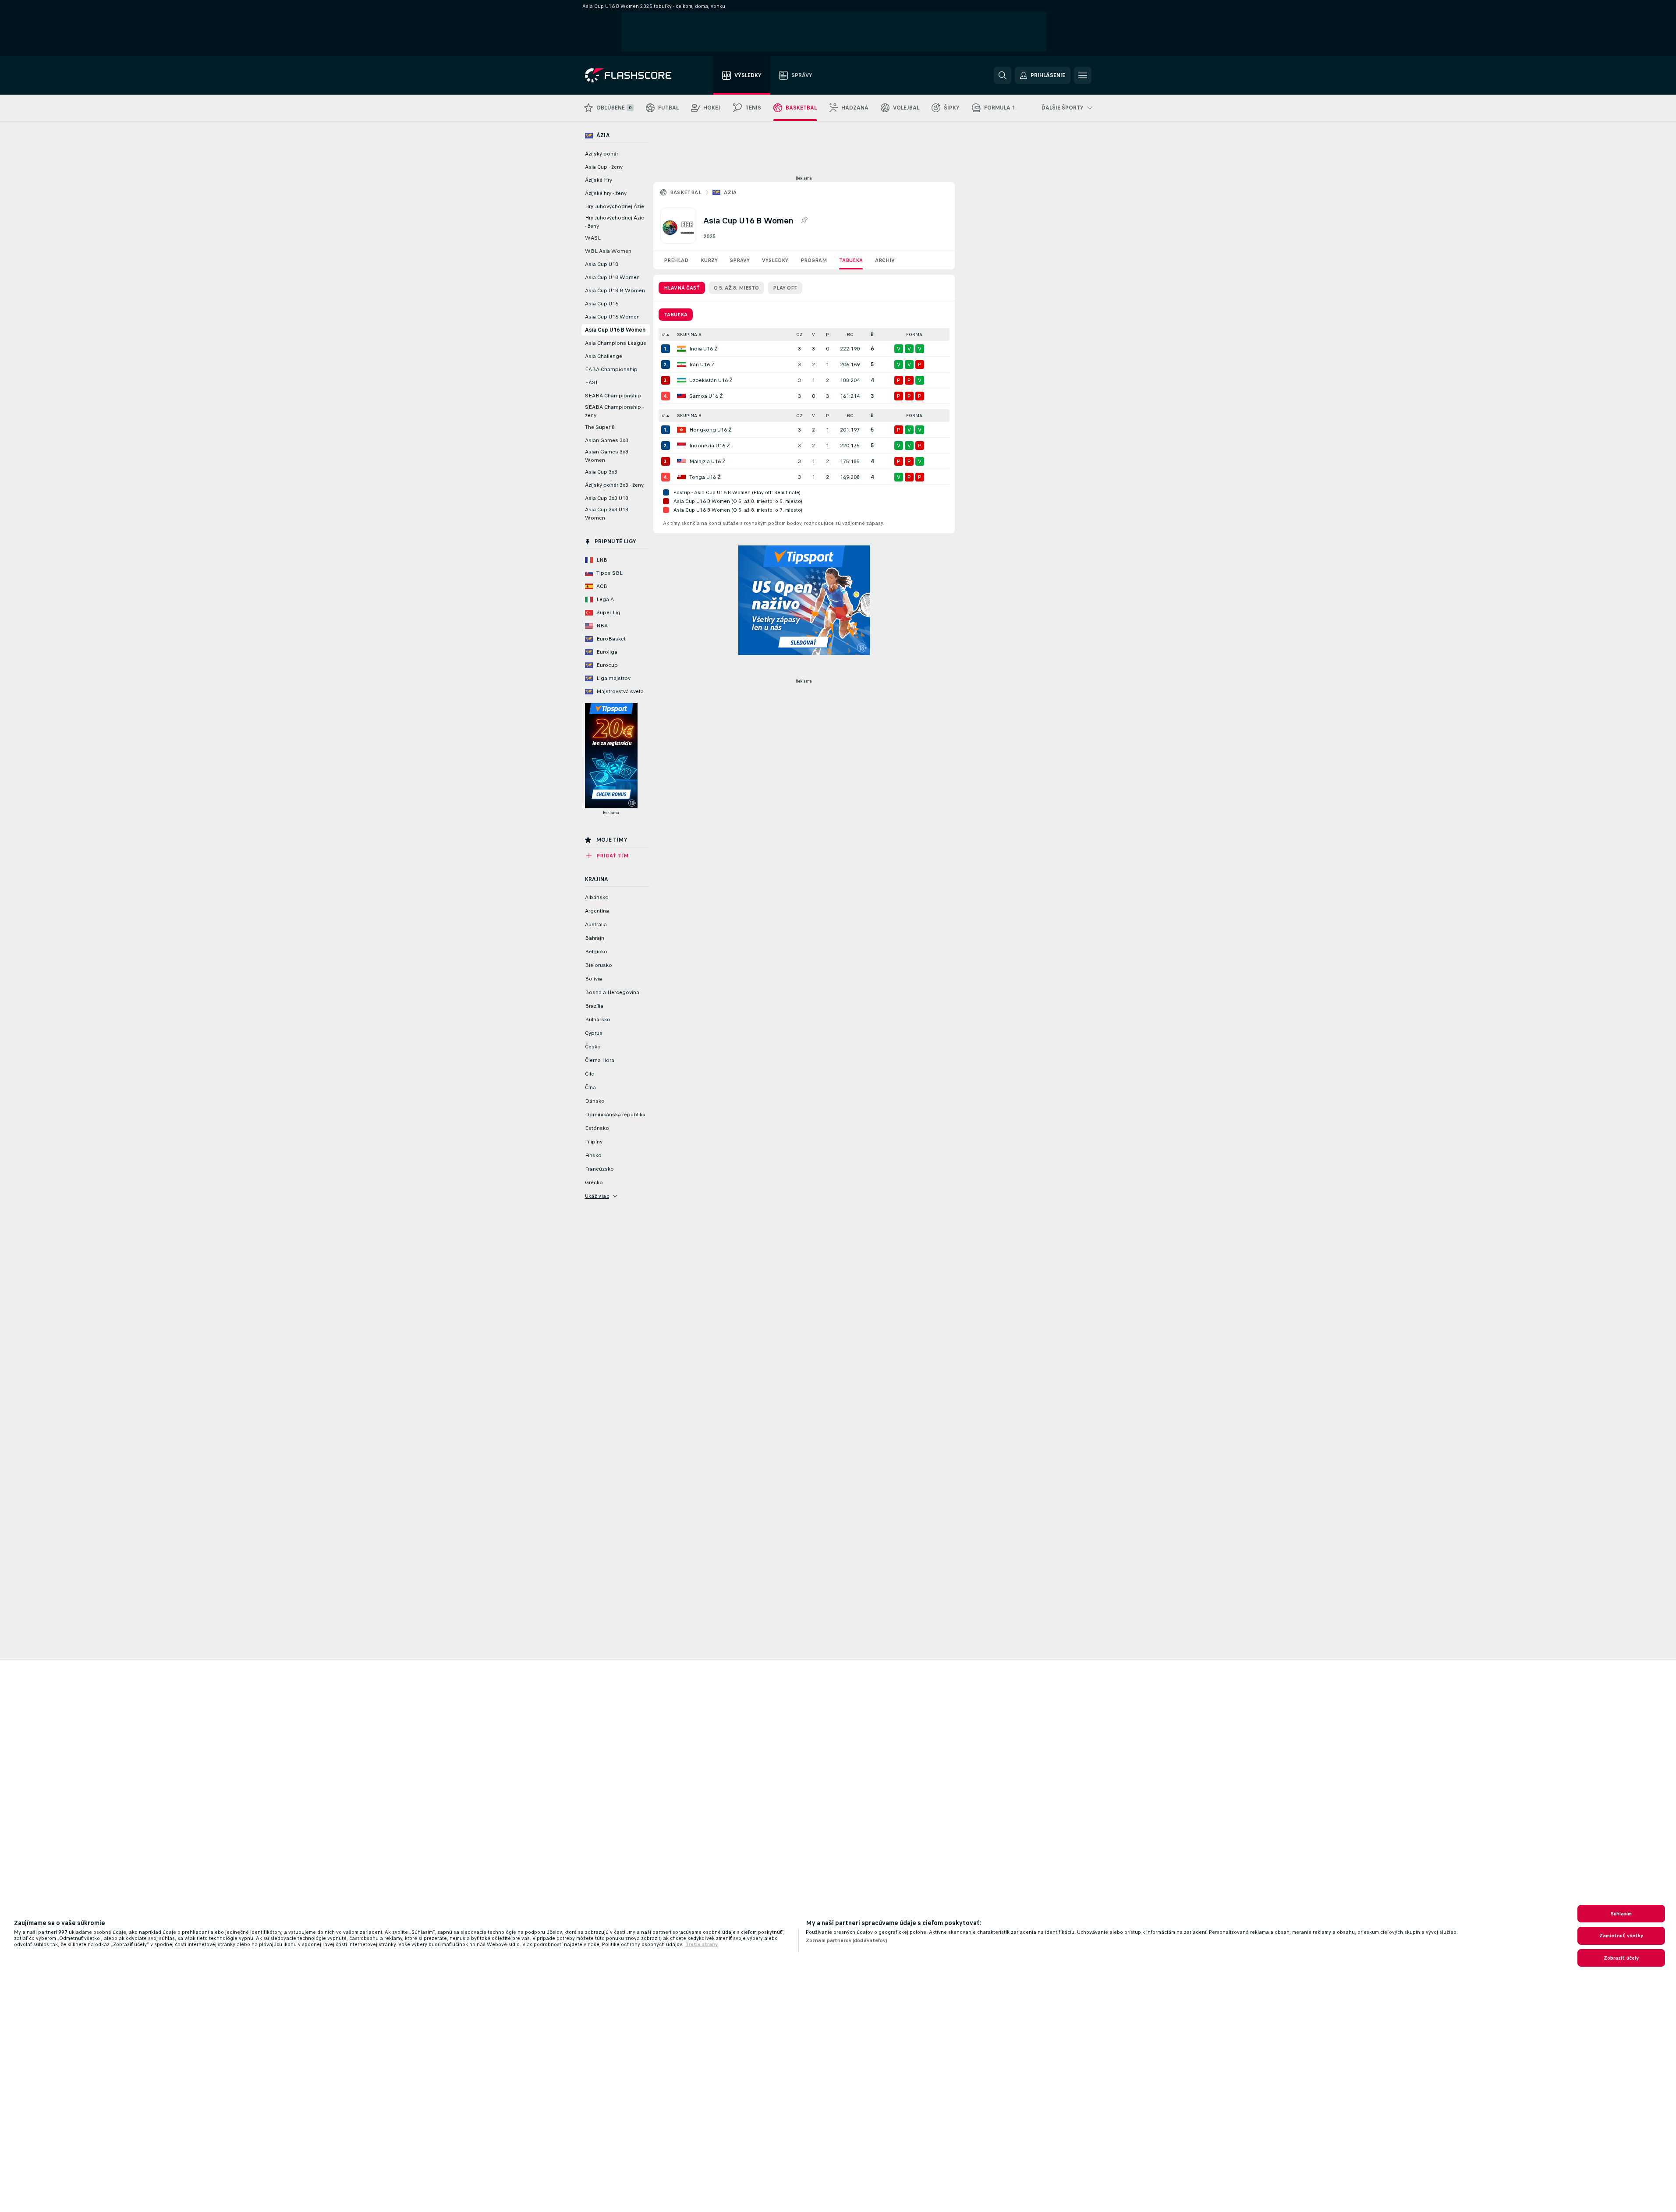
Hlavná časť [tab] (682, 288)
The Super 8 (600, 427)
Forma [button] (914, 334)
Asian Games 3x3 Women (607, 456)
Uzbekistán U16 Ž (711, 380)
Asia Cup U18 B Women (615, 290)
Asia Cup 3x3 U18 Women (607, 514)
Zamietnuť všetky (1621, 1936)
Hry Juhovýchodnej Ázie (615, 206)
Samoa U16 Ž (706, 396)
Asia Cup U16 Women (612, 317)
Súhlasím (1621, 1914)
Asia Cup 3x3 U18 (607, 498)
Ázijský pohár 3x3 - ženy (614, 485)
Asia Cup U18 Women (612, 277)
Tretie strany (702, 1944)
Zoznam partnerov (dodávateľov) (847, 1940)
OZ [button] (799, 334)
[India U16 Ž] (681, 349)
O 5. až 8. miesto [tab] (736, 288)
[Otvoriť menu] (1083, 75)
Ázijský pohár (602, 154)
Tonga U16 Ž (705, 477)
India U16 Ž (703, 349)
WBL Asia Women (608, 251)
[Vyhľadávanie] (1003, 75)
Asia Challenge (604, 356)
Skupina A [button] (689, 334)
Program (814, 260)
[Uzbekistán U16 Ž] (681, 380)
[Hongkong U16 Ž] (681, 430)
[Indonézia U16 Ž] (681, 446)
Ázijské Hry (599, 180)
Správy (740, 260)
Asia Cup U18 (602, 264)
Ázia (730, 192)
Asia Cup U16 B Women (615, 330)
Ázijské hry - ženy (606, 193)
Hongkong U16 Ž (710, 430)
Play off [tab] (785, 288)
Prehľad (676, 260)
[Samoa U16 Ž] (681, 396)
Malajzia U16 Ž (707, 461)
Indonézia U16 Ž (710, 446)
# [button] (663, 334)
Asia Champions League (616, 343)
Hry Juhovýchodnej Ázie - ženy (615, 222)
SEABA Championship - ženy (614, 411)
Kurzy (709, 260)
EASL (592, 382)
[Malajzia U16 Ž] (681, 461)
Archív (885, 260)
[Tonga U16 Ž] (681, 477)
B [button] (872, 334)
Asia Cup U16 (602, 304)
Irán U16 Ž (702, 365)
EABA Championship (611, 369)
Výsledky (775, 260)
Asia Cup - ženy (604, 167)
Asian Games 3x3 (607, 440)
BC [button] (850, 334)
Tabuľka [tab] (676, 315)
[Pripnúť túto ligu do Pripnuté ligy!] (804, 220)
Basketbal (686, 192)
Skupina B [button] (689, 416)
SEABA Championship (613, 396)
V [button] (813, 334)
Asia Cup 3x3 (601, 472)
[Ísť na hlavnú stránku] (634, 75)
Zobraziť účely (1621, 1958)
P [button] (827, 334)
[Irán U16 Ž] (681, 365)
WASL (593, 238)
